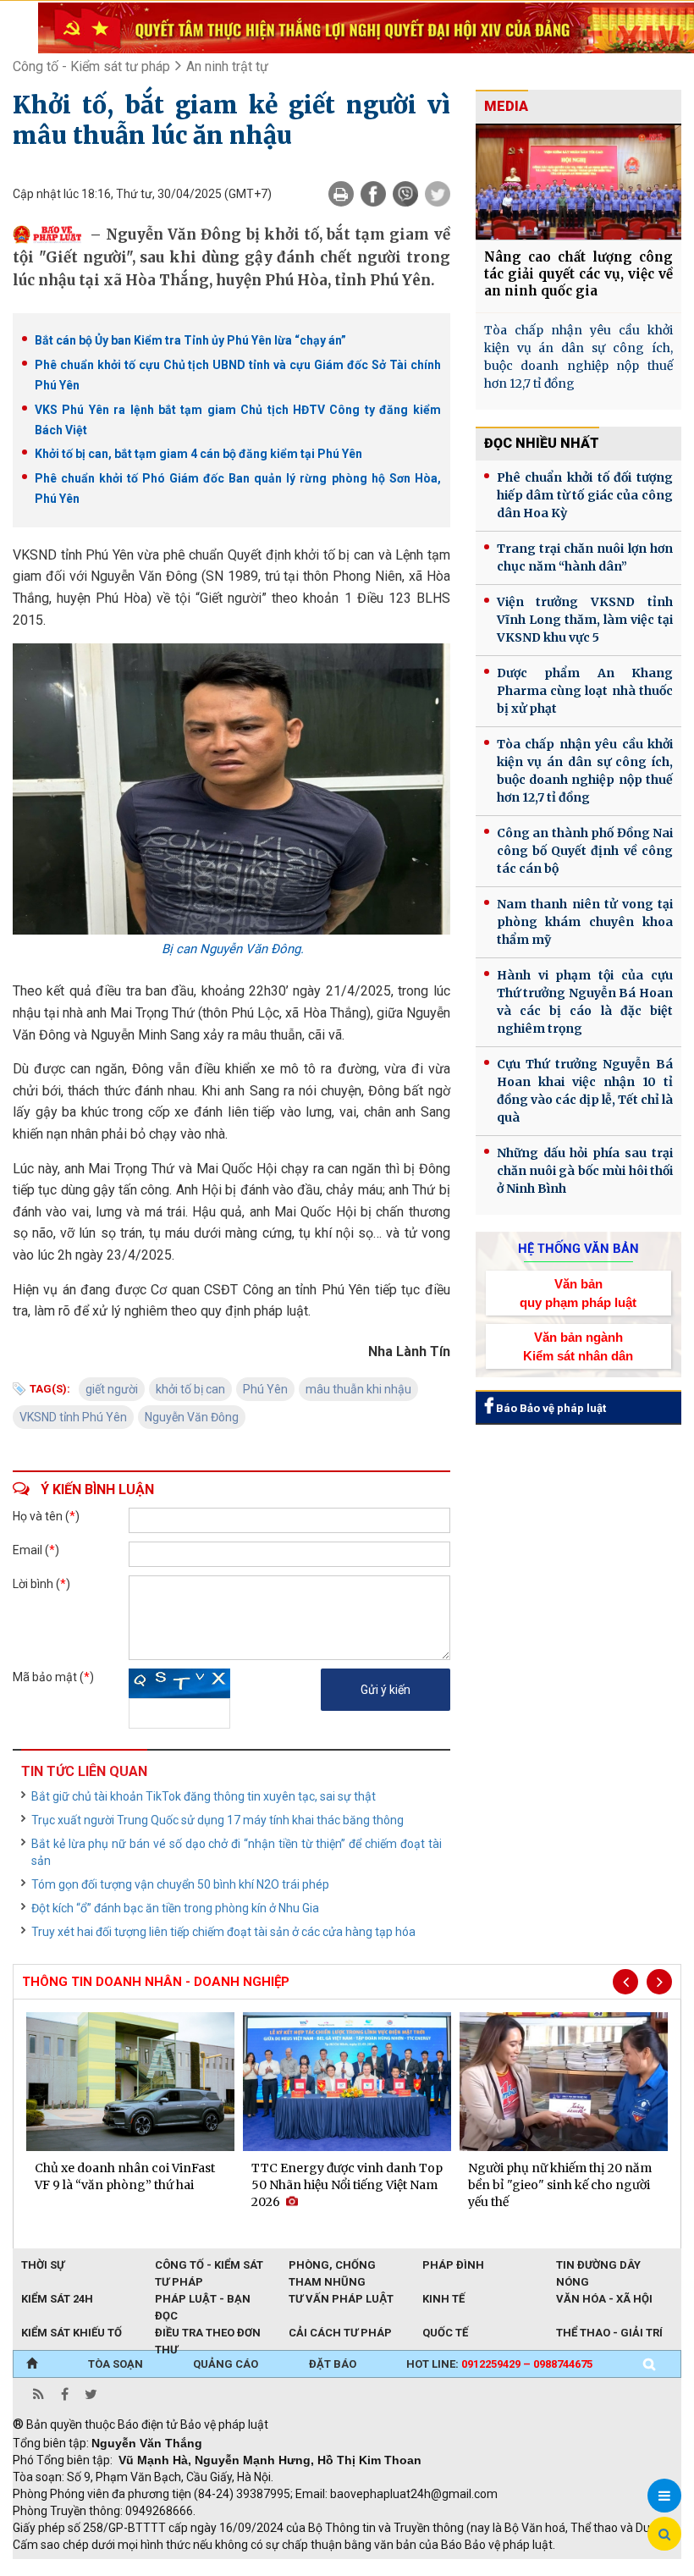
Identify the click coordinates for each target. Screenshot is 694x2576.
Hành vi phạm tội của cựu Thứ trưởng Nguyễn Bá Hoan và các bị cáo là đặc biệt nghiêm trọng (585, 1002)
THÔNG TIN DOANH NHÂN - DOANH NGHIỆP (156, 1982)
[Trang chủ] (32, 2364)
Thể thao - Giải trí (609, 2333)
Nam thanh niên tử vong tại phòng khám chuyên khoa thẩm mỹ (585, 922)
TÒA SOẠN (116, 2364)
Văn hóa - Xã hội (604, 2299)
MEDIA (506, 106)
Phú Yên (265, 1389)
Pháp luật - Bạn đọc (203, 2300)
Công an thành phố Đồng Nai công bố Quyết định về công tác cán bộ (585, 851)
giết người (112, 1389)
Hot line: (499, 2364)
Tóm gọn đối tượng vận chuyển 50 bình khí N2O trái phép (180, 1884)
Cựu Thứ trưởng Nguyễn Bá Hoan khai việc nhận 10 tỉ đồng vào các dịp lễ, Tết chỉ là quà (585, 1091)
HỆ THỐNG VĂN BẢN (578, 1249)
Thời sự (43, 2265)
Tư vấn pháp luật (341, 2299)
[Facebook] (373, 194)
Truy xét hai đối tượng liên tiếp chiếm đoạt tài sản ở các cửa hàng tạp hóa (223, 1932)
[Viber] (405, 194)
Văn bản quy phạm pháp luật (578, 1293)
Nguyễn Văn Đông (192, 1417)
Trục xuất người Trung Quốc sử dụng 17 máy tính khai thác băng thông (218, 1820)
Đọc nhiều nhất (542, 443)
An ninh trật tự (227, 66)
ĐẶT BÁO (333, 2364)
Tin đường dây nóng (598, 2266)
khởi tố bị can (190, 1389)
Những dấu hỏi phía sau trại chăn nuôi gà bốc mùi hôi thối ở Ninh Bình (585, 1171)
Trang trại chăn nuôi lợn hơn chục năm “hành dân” (585, 557)
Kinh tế (443, 2299)
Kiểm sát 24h (57, 2299)
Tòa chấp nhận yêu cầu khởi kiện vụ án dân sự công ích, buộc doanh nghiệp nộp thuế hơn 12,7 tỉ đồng (578, 357)
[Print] (341, 194)
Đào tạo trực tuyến (432, 2568)
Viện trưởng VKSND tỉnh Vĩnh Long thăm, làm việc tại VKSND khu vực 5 (585, 620)
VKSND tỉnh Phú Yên (73, 1417)
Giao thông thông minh (184, 2568)
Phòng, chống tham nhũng (332, 2266)
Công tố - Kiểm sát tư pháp (91, 66)
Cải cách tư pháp (340, 2333)
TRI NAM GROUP (63, 2568)
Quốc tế (445, 2333)
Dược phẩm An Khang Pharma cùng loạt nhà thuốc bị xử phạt (585, 691)
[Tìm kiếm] (649, 2364)
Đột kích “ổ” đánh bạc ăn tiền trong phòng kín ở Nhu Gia (175, 1908)
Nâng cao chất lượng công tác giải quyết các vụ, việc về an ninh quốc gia (578, 274)
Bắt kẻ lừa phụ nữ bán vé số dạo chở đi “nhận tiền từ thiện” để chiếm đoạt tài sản (237, 1852)
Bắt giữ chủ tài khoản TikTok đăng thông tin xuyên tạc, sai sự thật (204, 1796)
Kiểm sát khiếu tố (72, 2333)
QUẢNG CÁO (226, 2364)
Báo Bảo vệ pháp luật (550, 1408)
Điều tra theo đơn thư (208, 2334)
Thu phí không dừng (314, 2568)
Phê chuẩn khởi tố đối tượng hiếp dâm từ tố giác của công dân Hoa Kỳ (585, 495)
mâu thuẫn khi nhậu (358, 1389)
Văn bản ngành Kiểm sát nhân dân (578, 1346)
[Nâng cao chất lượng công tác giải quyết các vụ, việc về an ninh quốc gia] (578, 182)
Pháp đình (453, 2265)
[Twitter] (438, 194)
